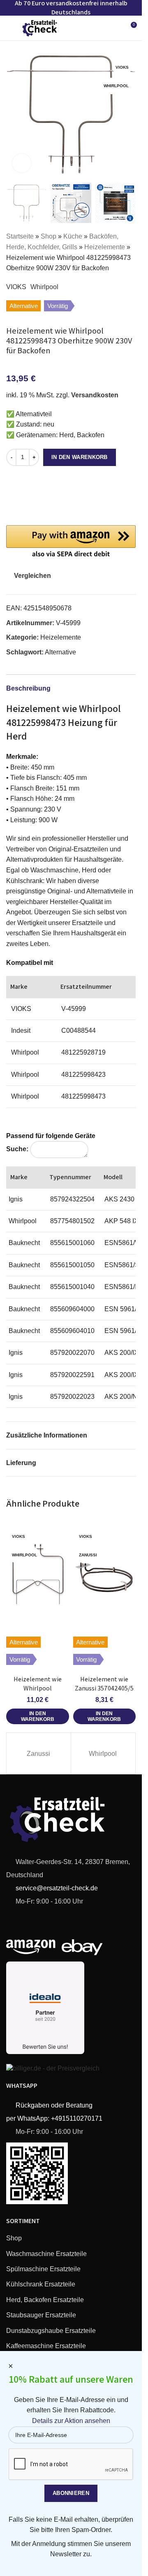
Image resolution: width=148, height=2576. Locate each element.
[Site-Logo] (40, 27)
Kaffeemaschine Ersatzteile (46, 2346)
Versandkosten (95, 395)
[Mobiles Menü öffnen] (9, 28)
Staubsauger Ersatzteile (41, 2315)
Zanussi (38, 1754)
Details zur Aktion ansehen (71, 2421)
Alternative (60, 652)
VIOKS (16, 287)
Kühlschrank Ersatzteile (41, 2284)
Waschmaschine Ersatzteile (46, 2254)
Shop (49, 236)
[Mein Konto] (115, 28)
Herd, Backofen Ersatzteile (45, 2300)
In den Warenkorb (80, 457)
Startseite (20, 236)
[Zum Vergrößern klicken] (22, 163)
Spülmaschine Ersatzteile (43, 2269)
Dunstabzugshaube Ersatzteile (51, 2331)
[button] (14, 114)
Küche (73, 236)
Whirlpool (44, 287)
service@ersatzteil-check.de (56, 1888)
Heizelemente (105, 247)
